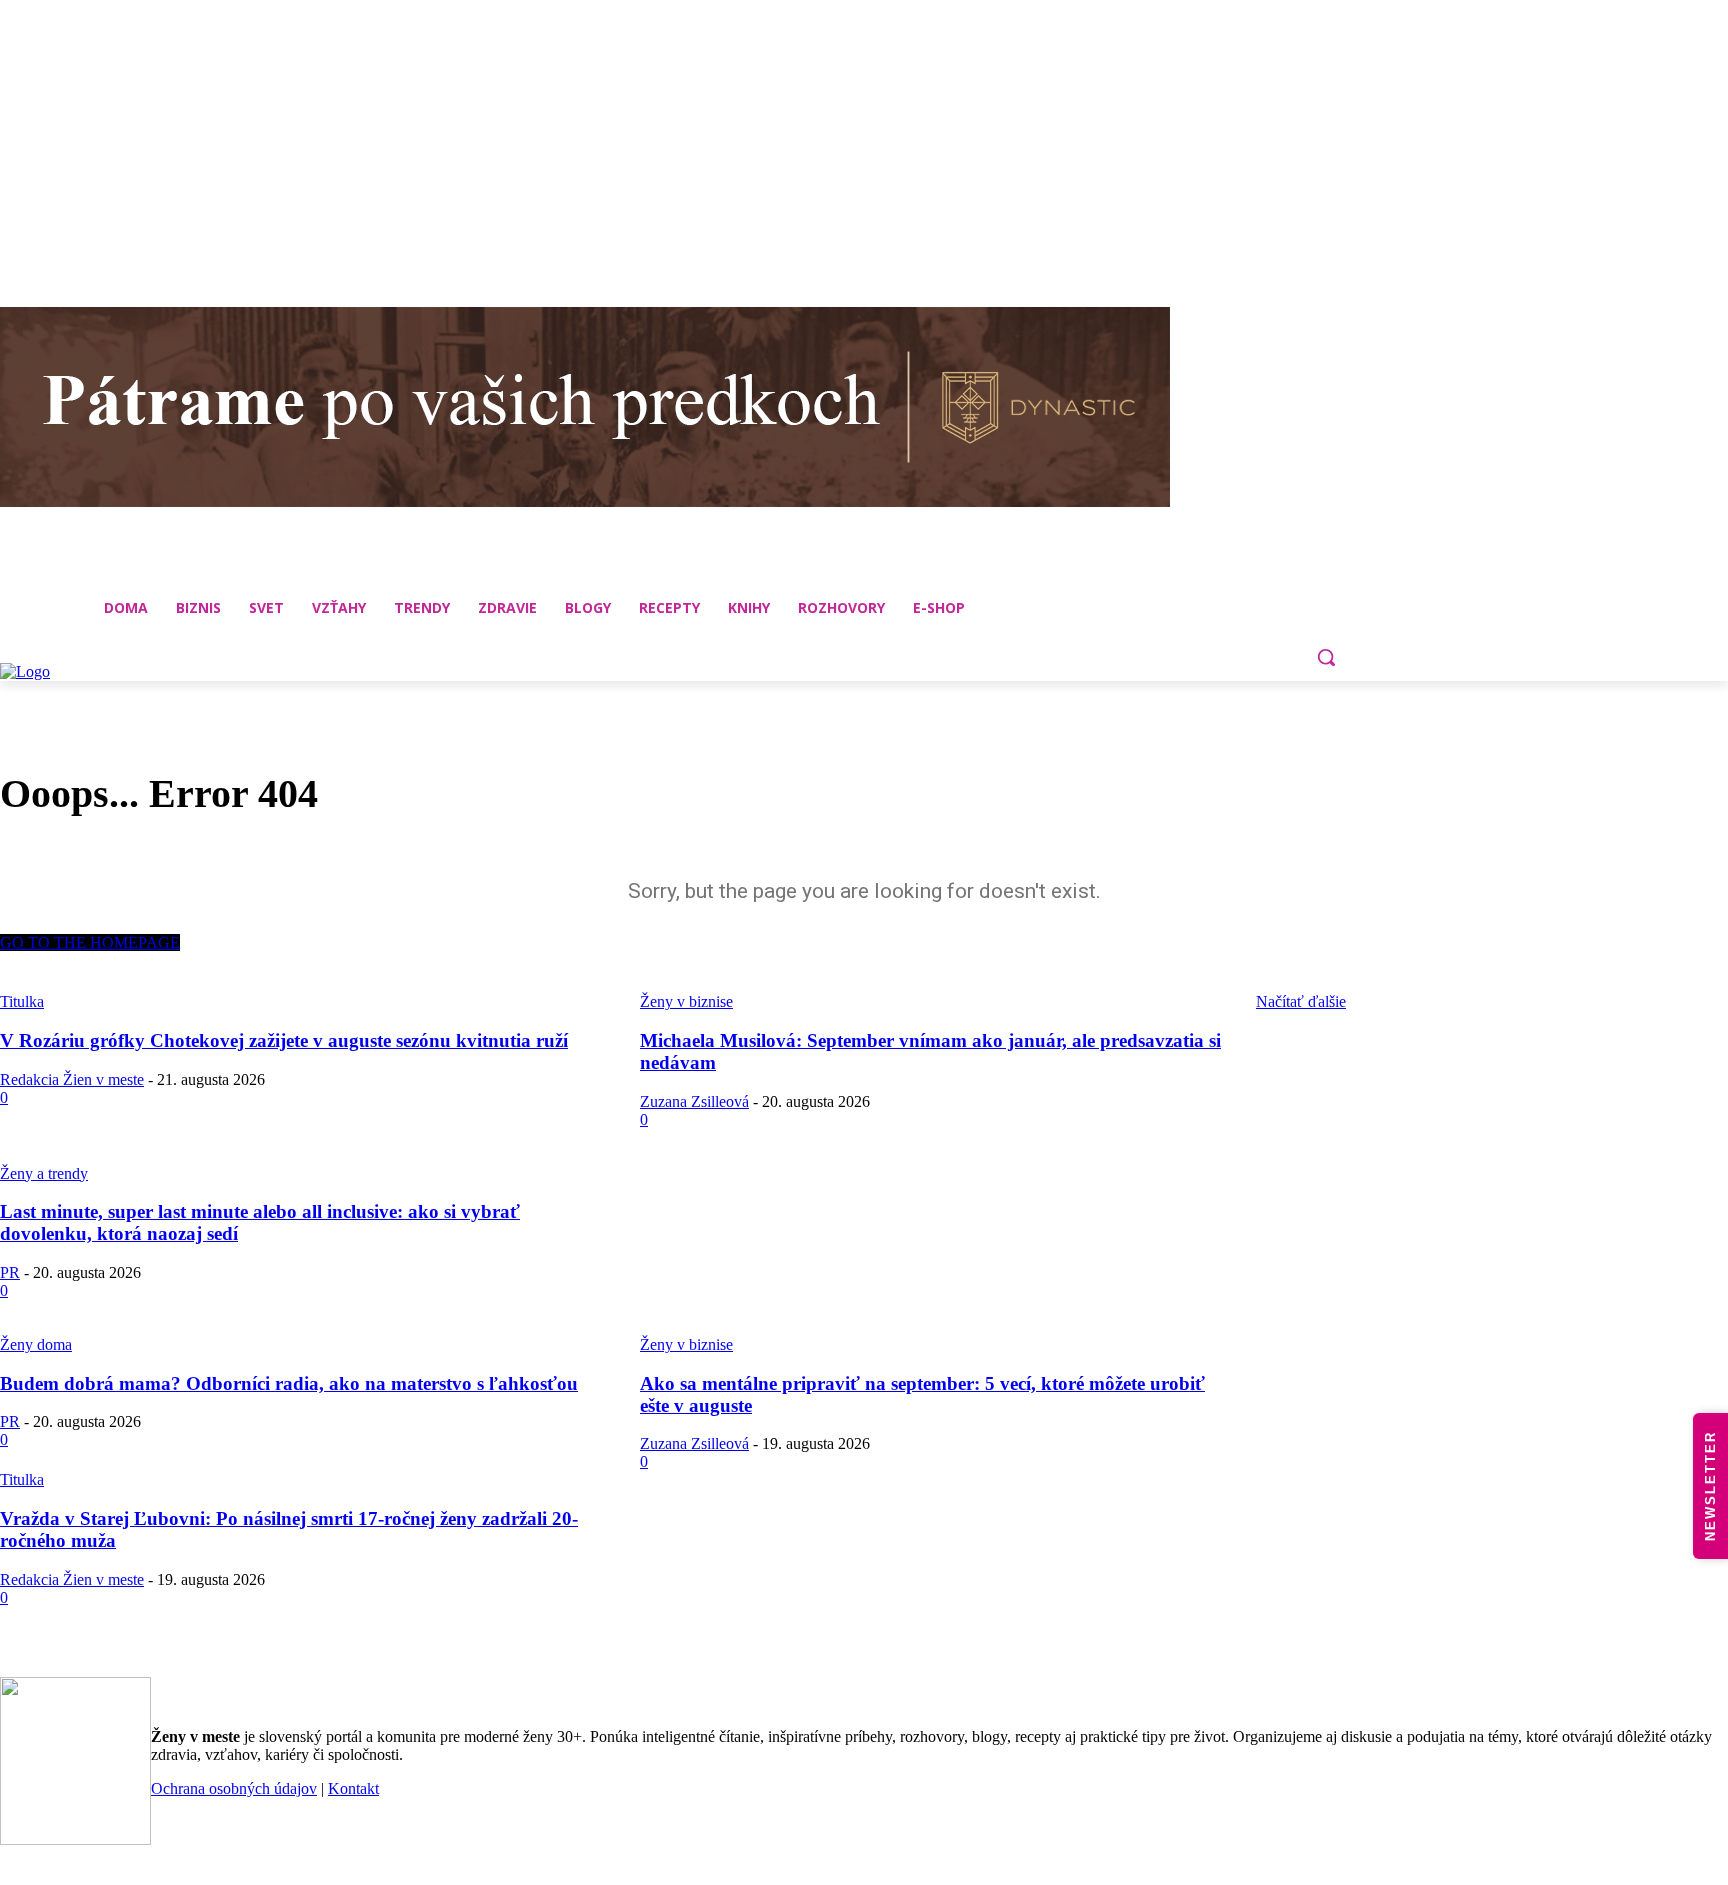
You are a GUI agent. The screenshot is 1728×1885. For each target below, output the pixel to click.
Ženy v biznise (686, 1344)
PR (10, 1272)
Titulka (22, 1479)
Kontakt (353, 1788)
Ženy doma (36, 1344)
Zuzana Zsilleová (694, 1101)
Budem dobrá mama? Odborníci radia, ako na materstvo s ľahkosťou (289, 1383)
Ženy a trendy (44, 1173)
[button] (1326, 657)
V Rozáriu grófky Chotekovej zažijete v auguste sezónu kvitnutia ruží (284, 1040)
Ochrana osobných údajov (234, 1788)
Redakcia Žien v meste (72, 1079)
